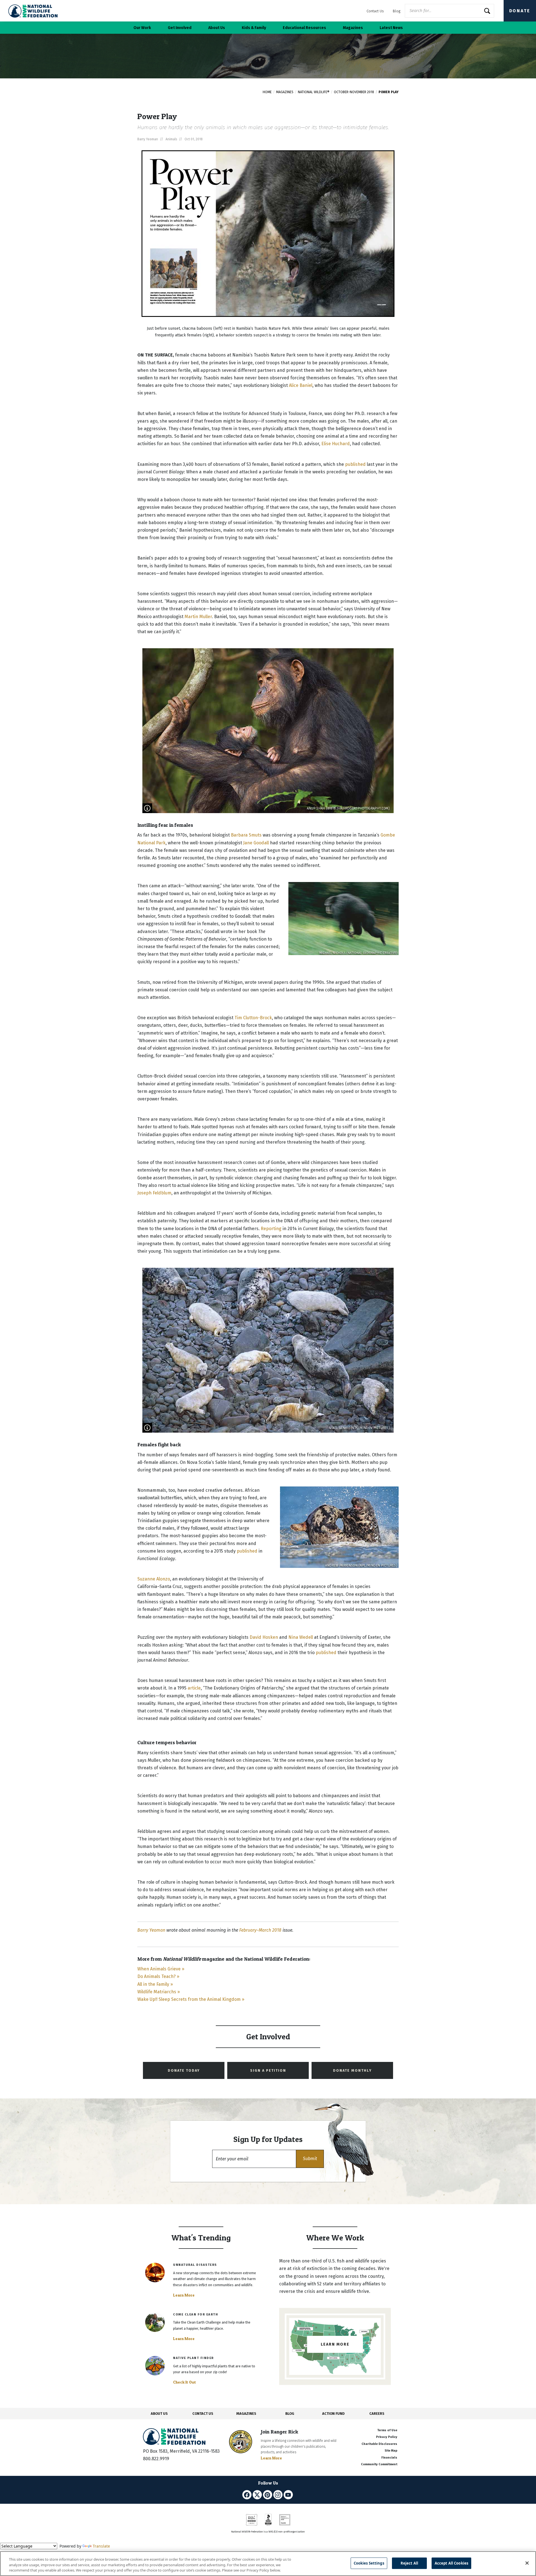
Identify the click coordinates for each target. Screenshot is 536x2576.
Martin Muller (198, 617)
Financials (389, 2458)
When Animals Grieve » (161, 1969)
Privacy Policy (387, 2437)
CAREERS (377, 2414)
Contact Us (375, 11)
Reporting (271, 1229)
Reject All (409, 2563)
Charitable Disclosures (379, 2444)
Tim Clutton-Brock (253, 1018)
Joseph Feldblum (154, 1193)
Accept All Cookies (451, 2563)
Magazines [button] (353, 28)
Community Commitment (379, 2464)
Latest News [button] (391, 28)
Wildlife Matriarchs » (159, 1992)
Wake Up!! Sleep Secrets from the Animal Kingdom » (191, 1999)
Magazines (285, 92)
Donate (520, 11)
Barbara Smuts (246, 835)
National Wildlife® (314, 92)
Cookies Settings (369, 2563)
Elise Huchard (336, 444)
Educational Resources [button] (304, 28)
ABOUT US (159, 2414)
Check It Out (185, 2382)
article (194, 1688)
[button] (310, 2159)
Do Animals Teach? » (158, 1976)
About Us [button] (217, 28)
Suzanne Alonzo (154, 1579)
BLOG (290, 2414)
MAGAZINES (246, 2414)
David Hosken (264, 1637)
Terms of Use (387, 2430)
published (355, 464)
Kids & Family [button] (254, 28)
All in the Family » (155, 1984)
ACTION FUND (333, 2414)
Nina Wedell (301, 1637)
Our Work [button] (142, 28)
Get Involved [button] (180, 28)
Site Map (391, 2451)
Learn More (184, 2295)
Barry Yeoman (151, 1930)
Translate (101, 2546)
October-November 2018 (354, 92)
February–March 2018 (260, 1930)
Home (267, 92)
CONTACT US (203, 2414)
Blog (397, 11)
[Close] (527, 2563)
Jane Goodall (256, 843)
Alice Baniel (301, 385)
